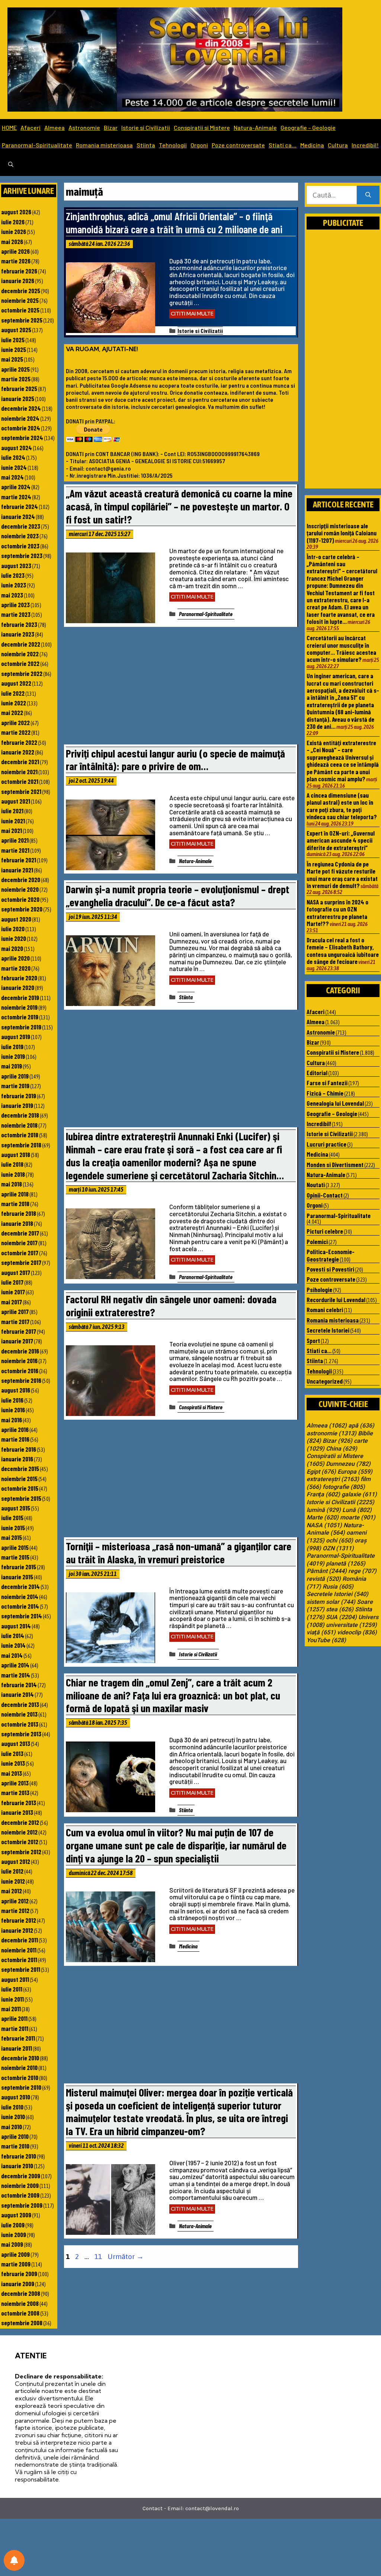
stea (340, 1609)
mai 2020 (12, 948)
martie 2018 (15, 1204)
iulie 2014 (13, 1635)
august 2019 (16, 1037)
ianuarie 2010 (17, 2166)
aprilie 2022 (15, 723)
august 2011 (15, 1979)
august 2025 (16, 330)
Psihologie (319, 1289)
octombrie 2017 (20, 1253)
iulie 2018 (12, 1164)
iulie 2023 (13, 575)
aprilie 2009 (15, 2254)
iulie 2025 (13, 340)
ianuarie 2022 (18, 752)
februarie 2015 (19, 1567)
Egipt (321, 1472)
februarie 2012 (19, 1920)
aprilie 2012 (15, 1901)
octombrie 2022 (20, 663)
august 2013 (16, 1743)
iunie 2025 (14, 349)
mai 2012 (12, 1891)
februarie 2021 (19, 860)
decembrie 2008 (21, 2293)
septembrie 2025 (22, 320)
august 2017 (16, 1272)
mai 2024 (12, 477)
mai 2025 (12, 359)
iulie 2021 (12, 811)
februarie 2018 (19, 1213)
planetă (346, 1564)
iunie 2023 (14, 585)
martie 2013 (15, 1792)
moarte (358, 1518)
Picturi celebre (325, 1231)
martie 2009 (16, 2264)
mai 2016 (12, 1420)
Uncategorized (325, 1381)
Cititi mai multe (192, 314)
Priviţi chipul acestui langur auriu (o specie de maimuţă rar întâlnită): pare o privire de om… (175, 760)
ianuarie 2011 (17, 2048)
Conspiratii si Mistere (202, 127)
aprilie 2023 (15, 605)
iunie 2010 (13, 2117)
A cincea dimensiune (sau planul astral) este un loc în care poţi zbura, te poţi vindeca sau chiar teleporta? (342, 806)
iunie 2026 (14, 231)
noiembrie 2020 (20, 889)
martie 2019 (15, 1086)
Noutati (316, 1185)
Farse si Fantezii (327, 1083)
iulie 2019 (12, 1047)
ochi (340, 1541)
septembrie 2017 (21, 1262)
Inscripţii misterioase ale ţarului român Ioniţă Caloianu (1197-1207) (342, 533)
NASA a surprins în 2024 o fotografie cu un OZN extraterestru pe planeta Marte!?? (337, 913)
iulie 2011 (12, 1989)
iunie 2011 (12, 1999)
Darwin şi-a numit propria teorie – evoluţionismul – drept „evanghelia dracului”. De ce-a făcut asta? (178, 895)
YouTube (326, 1640)
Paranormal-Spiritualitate (37, 145)
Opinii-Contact (325, 1195)
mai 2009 (12, 2244)
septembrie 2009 (22, 2205)
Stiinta (146, 145)
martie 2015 (15, 1557)
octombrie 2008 (20, 2313)
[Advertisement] (181, 688)
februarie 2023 (19, 624)
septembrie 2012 (21, 1852)
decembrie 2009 (21, 2176)
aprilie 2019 (15, 1076)
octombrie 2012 (20, 1842)
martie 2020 (16, 968)
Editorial (317, 1073)
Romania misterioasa (104, 145)
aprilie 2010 (15, 2136)
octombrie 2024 (21, 428)
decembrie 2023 (21, 526)
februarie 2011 (18, 2038)
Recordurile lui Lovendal (336, 1300)
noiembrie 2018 (19, 1125)
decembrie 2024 (21, 408)
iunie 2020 (14, 938)
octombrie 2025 (20, 310)
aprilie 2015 (15, 1547)
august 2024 (17, 448)
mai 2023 (12, 595)
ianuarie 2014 (17, 1694)
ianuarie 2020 (18, 987)
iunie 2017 (13, 1292)
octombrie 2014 (20, 1606)
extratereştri (333, 1479)
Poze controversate (238, 145)
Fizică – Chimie (325, 1093)
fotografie (344, 1487)
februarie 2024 (20, 506)
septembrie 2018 (21, 1145)
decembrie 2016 (20, 1351)
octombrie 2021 (20, 781)
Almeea (55, 127)
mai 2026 (12, 241)
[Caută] (368, 195)
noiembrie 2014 (20, 1596)
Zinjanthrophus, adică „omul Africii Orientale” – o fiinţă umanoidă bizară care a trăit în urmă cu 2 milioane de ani (174, 222)
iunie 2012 (13, 1881)
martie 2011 (15, 2028)
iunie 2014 (13, 1645)
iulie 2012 (12, 1871)
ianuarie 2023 (18, 634)
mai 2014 (12, 1655)
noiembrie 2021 (19, 772)
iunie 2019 (13, 1056)
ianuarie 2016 (17, 1459)
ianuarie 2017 (17, 1341)
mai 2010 (12, 2127)
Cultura (338, 145)
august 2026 (16, 212)
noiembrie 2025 (20, 300)
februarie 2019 (19, 1096)
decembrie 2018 (20, 1115)
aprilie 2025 (15, 369)
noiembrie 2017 (19, 1243)
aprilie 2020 (15, 958)
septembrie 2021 (21, 791)
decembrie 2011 (20, 1940)
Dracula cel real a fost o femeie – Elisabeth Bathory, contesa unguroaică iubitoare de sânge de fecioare (343, 951)
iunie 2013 (13, 1763)
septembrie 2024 (22, 438)
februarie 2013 (19, 1803)
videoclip (357, 1633)
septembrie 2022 (22, 673)
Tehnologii (173, 145)
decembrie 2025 (21, 291)
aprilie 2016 (15, 1429)
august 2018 (16, 1154)
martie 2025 (16, 379)
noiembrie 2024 (20, 418)
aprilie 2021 (15, 840)
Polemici (317, 1241)
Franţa (323, 1494)
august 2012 (16, 1861)
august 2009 (16, 2215)
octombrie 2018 (20, 1135)
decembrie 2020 (21, 880)
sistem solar (331, 1602)
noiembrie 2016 (19, 1361)
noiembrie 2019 (19, 1007)
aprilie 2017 (15, 1311)
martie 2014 (16, 1675)
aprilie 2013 (15, 1783)
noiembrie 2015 (19, 1478)
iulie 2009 (13, 2225)
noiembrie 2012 (19, 1832)
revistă (324, 1579)
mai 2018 (12, 1184)
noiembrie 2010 (19, 2067)
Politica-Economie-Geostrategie (331, 1255)
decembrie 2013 (20, 1704)
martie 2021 (15, 850)
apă (361, 1426)
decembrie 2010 (20, 2058)
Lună (357, 1510)
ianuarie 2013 (17, 1812)
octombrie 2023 (20, 546)
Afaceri (31, 127)
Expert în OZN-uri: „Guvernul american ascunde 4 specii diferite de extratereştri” (341, 840)
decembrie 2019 (20, 997)
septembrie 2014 (22, 1616)
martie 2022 (16, 732)
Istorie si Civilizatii (146, 127)
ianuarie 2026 (18, 281)
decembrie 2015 (20, 1468)
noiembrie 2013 (19, 1714)
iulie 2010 (12, 2107)
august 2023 (16, 565)
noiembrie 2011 (19, 1950)
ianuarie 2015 (17, 1577)
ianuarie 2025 (18, 398)
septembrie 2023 (22, 555)
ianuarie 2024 (18, 516)
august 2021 (16, 801)
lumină (324, 1510)
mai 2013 (12, 1773)
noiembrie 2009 (20, 2185)
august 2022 (16, 683)
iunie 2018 (13, 1174)
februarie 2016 (19, 1449)
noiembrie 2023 (20, 536)
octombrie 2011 (19, 1960)
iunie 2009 (14, 2234)
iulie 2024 (13, 457)
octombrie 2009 (20, 2195)
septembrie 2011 (21, 1969)
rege (362, 1571)
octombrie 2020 (20, 899)
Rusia (338, 1587)
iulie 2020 (13, 929)
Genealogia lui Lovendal (335, 1103)
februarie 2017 (19, 1331)
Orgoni (199, 145)
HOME (9, 127)
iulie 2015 (12, 1518)
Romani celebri (325, 1310)
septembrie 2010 (21, 2087)
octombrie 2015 (20, 1488)
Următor (126, 2256)
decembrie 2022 (21, 644)
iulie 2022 (13, 693)
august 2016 (16, 1390)
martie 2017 (15, 1321)
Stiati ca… (283, 145)
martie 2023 (16, 614)
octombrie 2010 (20, 2077)
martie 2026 (16, 261)
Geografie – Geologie (308, 127)
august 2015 (16, 1508)
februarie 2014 (19, 1685)
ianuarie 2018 (17, 1223)
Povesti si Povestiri (330, 1269)
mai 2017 (12, 1302)
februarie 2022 (19, 742)
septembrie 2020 (22, 909)
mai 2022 (12, 712)
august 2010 (16, 2097)
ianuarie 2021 (17, 870)
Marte (323, 1518)
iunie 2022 (14, 703)
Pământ (327, 1571)
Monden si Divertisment (335, 1164)
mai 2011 (11, 2009)
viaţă (321, 1633)
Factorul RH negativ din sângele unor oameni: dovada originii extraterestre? (171, 1305)
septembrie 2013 (21, 1734)
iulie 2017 (12, 1282)
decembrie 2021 (20, 762)
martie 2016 (15, 1439)
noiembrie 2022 (20, 654)
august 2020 (16, 919)
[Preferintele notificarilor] (14, 2560)
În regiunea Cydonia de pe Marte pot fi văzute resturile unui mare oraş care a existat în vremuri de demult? (342, 875)
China (342, 1449)
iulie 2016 (12, 1400)
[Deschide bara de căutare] (11, 165)
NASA (324, 1525)
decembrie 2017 (20, 1233)
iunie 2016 (13, 1410)
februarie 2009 (19, 2274)
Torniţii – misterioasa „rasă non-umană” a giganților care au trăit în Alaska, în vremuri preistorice (179, 1553)
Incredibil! (365, 145)
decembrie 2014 (20, 1586)
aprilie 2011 (14, 2018)
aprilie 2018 (15, 1194)
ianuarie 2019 (17, 1105)
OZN (338, 1548)
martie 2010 (15, 2146)
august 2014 (16, 1626)
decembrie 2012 (20, 1822)
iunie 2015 (13, 1528)
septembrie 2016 (21, 1380)
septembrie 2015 (21, 1498)
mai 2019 (12, 1066)
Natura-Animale (255, 127)
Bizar (111, 127)
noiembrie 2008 (20, 2303)
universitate (351, 1625)
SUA (341, 1617)
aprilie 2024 (16, 487)
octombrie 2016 (20, 1371)
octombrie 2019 (20, 1017)
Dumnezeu (348, 1464)
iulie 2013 (12, 1753)
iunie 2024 (14, 467)
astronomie (332, 1433)
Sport (313, 1340)
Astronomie (84, 127)
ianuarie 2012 (17, 1930)
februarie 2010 (19, 2156)
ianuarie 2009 (18, 2284)
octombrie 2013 (20, 1724)
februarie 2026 (19, 271)
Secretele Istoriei (328, 1330)
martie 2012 (15, 1910)
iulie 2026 (13, 222)
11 (99, 2256)
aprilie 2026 (15, 251)
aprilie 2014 (15, 1665)
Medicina (312, 145)
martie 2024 (16, 497)
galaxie (359, 1494)
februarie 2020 (19, 978)
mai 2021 (12, 830)
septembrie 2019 (21, 1027)
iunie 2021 (13, 821)
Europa (355, 1472)
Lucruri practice (326, 1144)
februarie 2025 (19, 388)
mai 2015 (12, 1537)
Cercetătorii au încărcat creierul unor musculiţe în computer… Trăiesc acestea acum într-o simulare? (341, 648)
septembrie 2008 (22, 2323)
